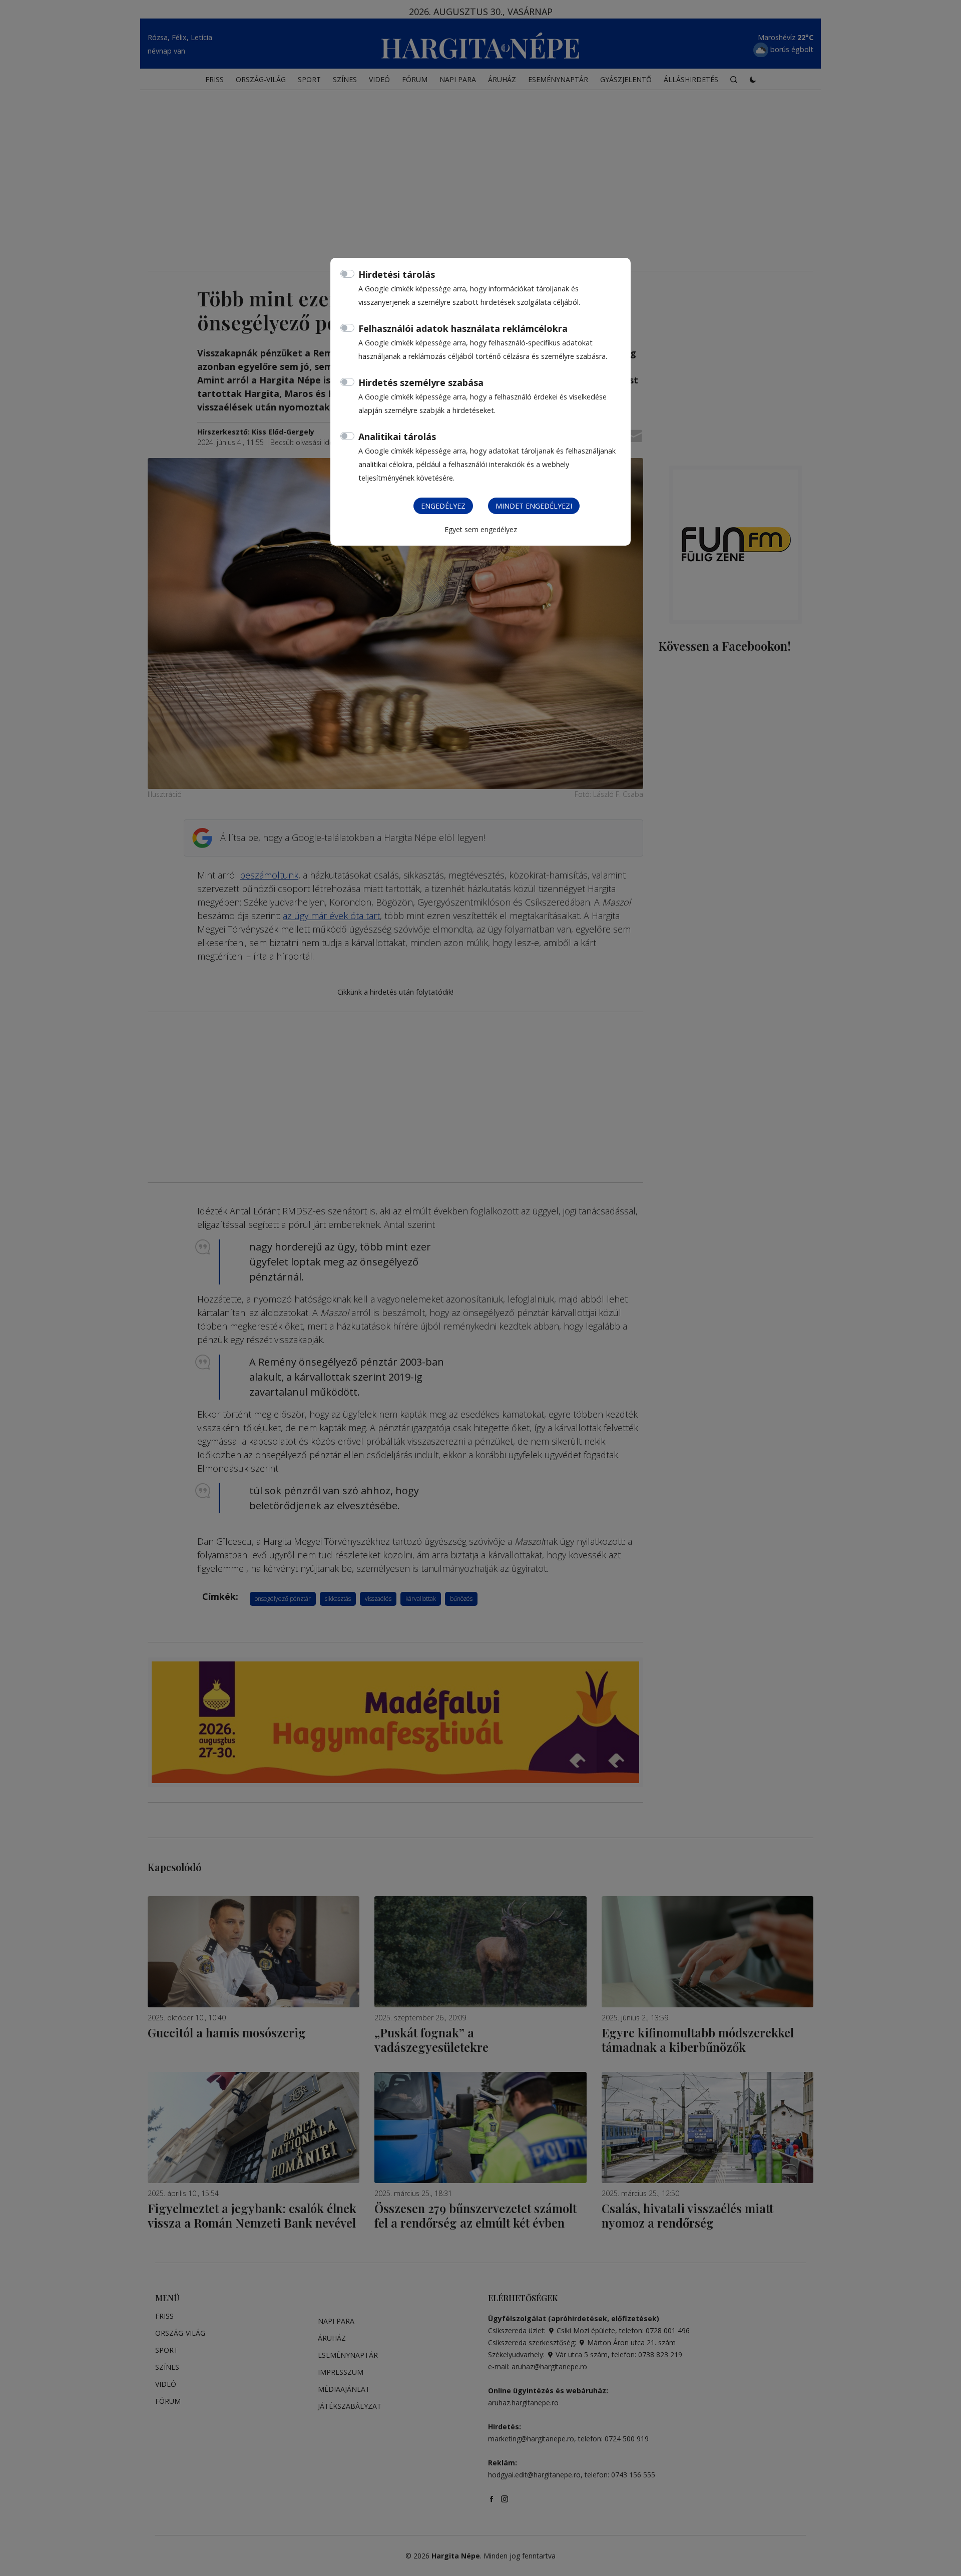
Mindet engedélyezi (534, 506)
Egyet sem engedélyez (481, 529)
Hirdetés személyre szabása (421, 382)
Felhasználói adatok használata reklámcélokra (463, 328)
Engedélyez (443, 506)
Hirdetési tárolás (397, 274)
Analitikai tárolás (397, 437)
